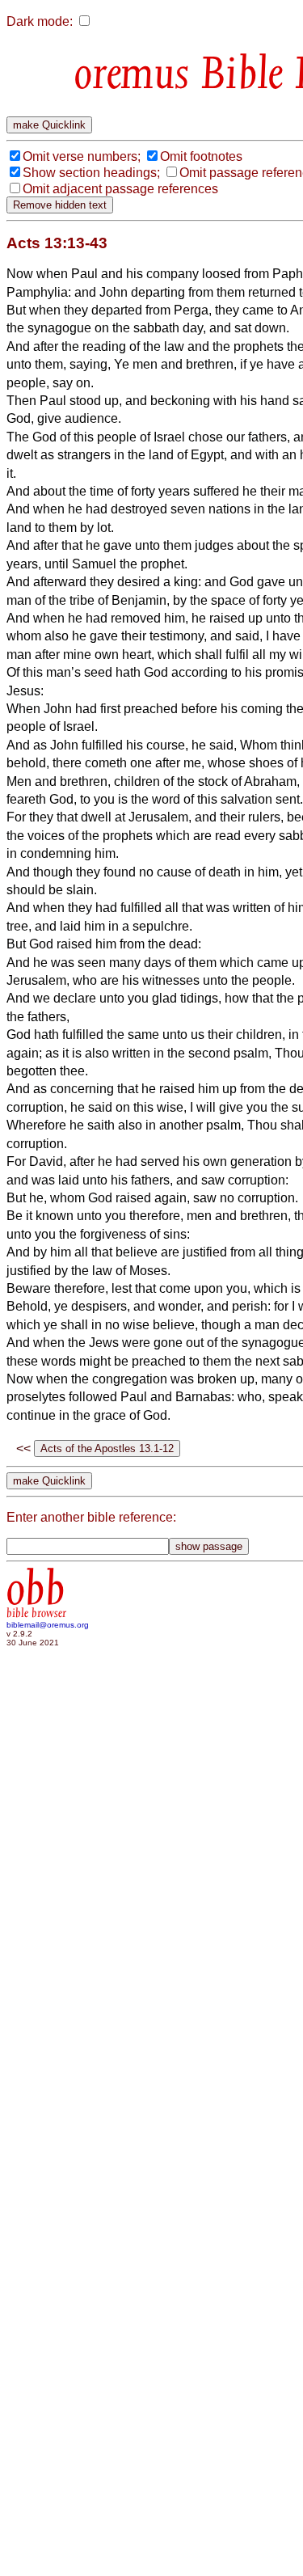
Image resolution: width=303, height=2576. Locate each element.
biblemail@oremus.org (48, 1625)
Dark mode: (40, 21)
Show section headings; (91, 173)
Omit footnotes (201, 156)
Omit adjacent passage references (120, 189)
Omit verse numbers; (82, 156)
